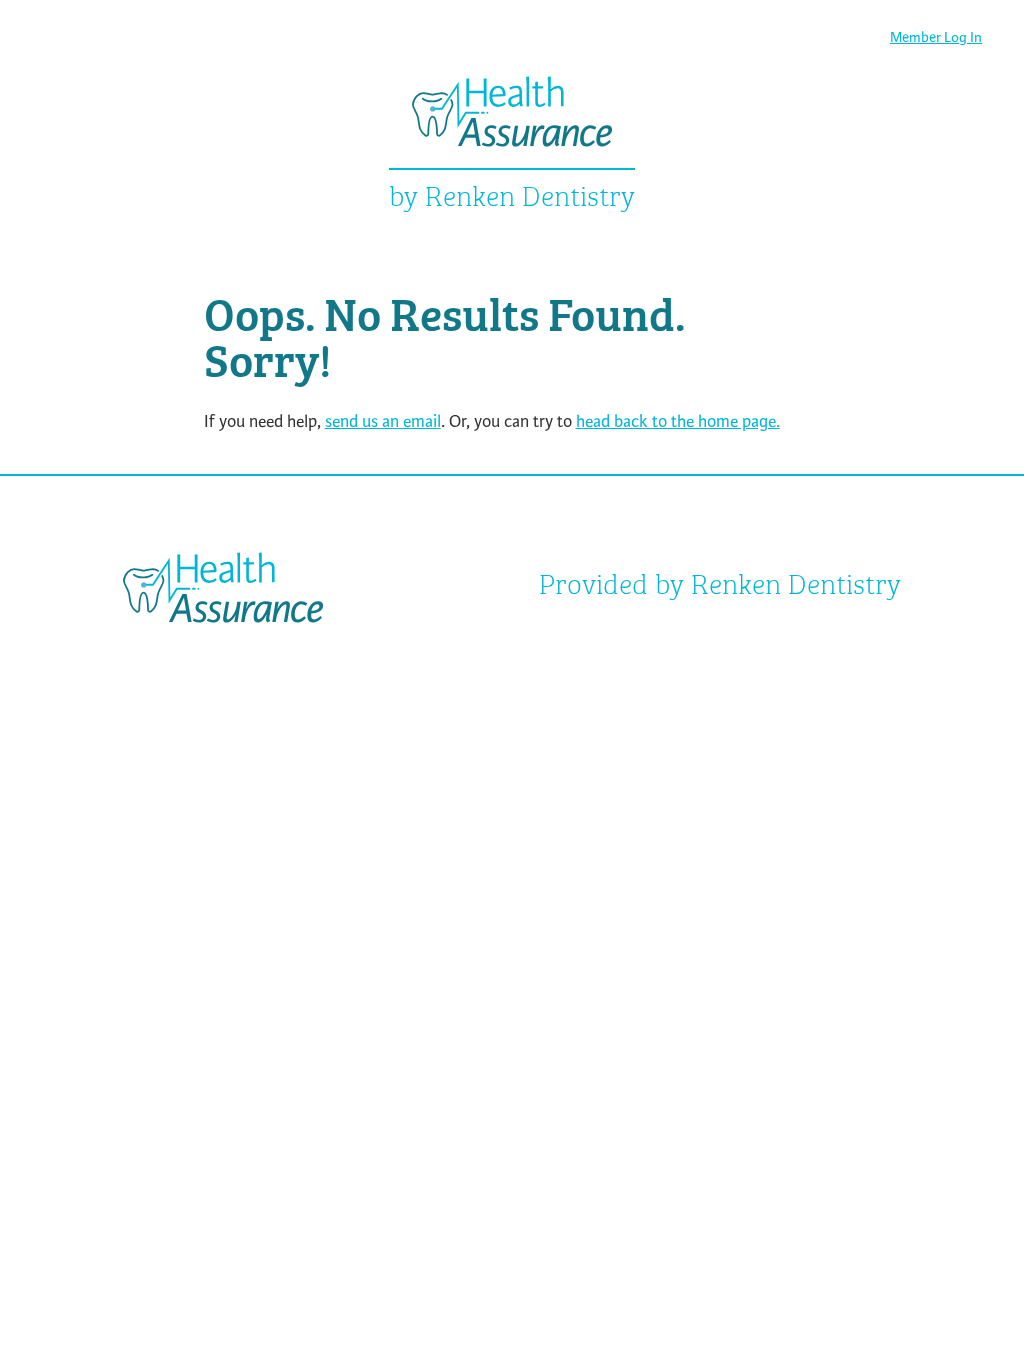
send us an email (383, 421)
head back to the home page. (678, 421)
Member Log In (936, 37)
